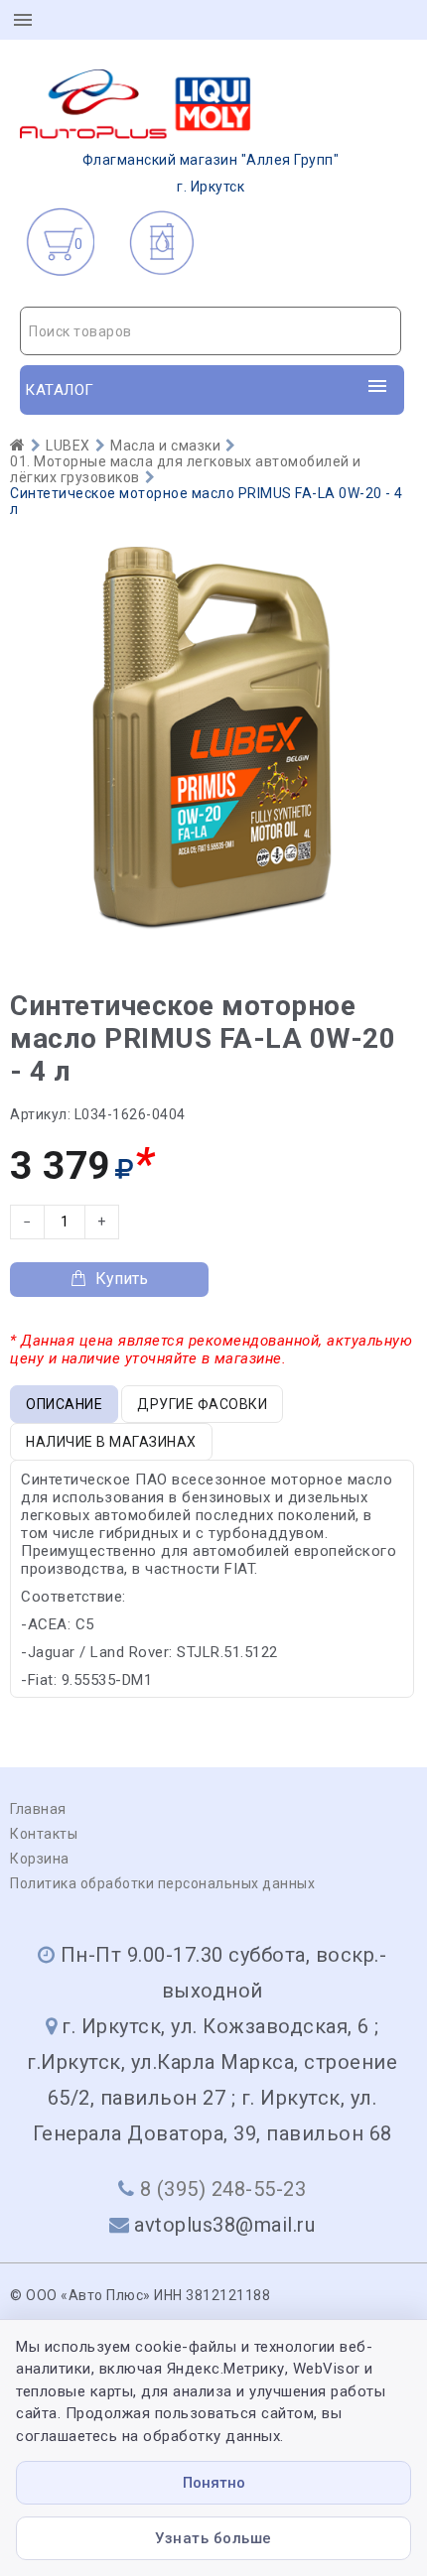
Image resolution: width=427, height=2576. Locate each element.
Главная (38, 1809)
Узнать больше (213, 2538)
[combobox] (211, 331)
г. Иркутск (211, 173)
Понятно (214, 2483)
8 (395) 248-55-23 (223, 2189)
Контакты (44, 1834)
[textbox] (211, 331)
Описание (64, 1404)
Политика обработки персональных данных (162, 1883)
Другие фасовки (202, 1404)
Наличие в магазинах (111, 1442)
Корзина (40, 1859)
